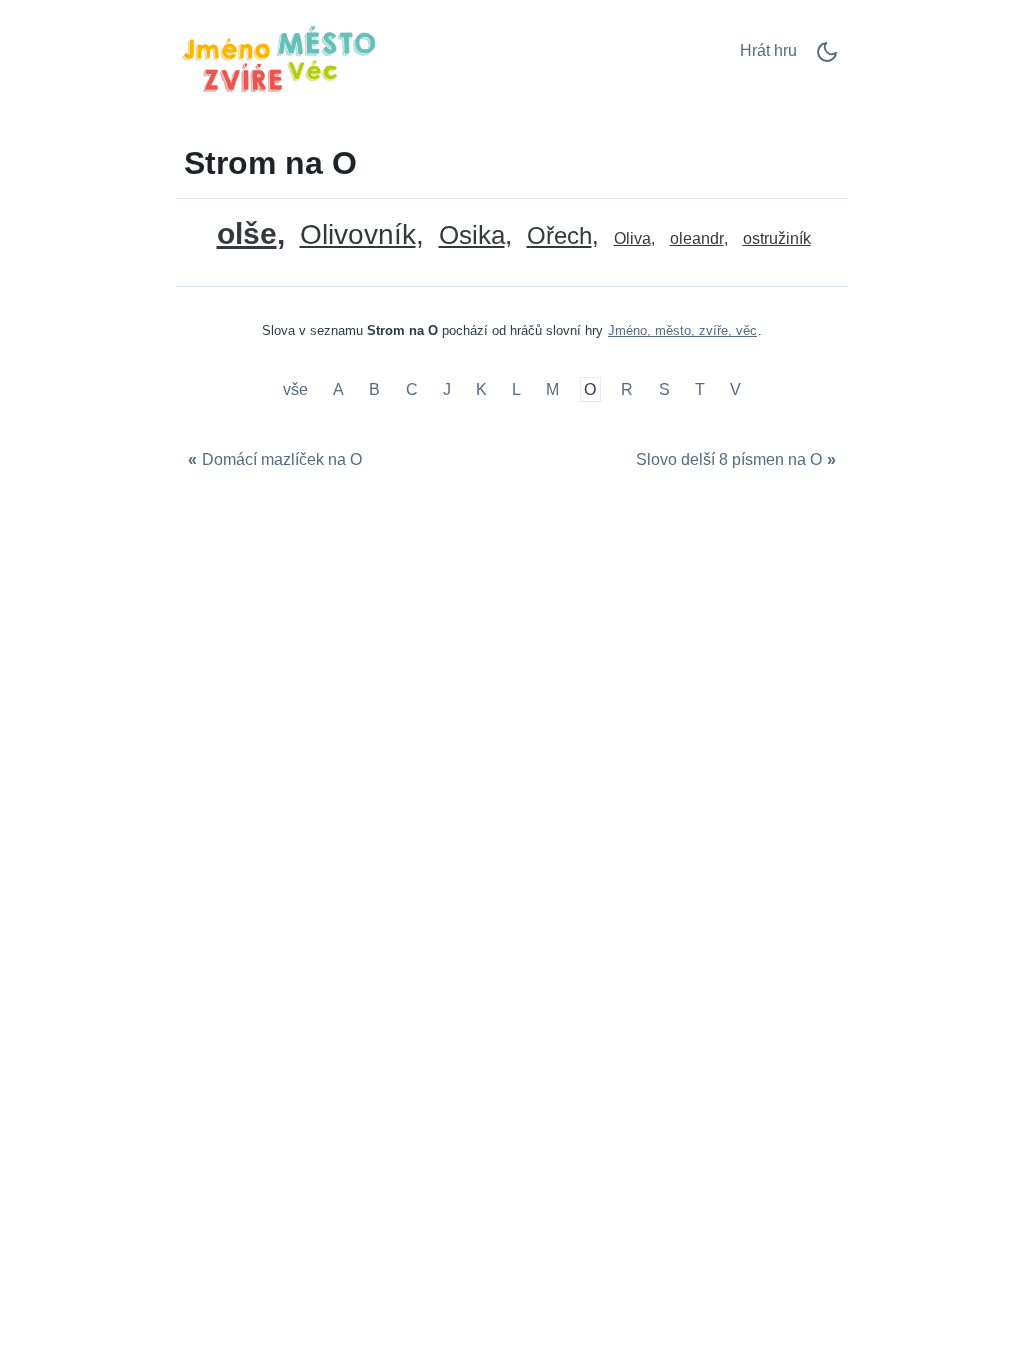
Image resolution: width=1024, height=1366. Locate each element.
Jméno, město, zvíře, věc (682, 330)
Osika (472, 235)
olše (247, 233)
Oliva (632, 238)
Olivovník (358, 235)
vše (297, 389)
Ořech (559, 236)
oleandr (697, 238)
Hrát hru (768, 50)
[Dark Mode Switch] (827, 58)
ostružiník (777, 238)
